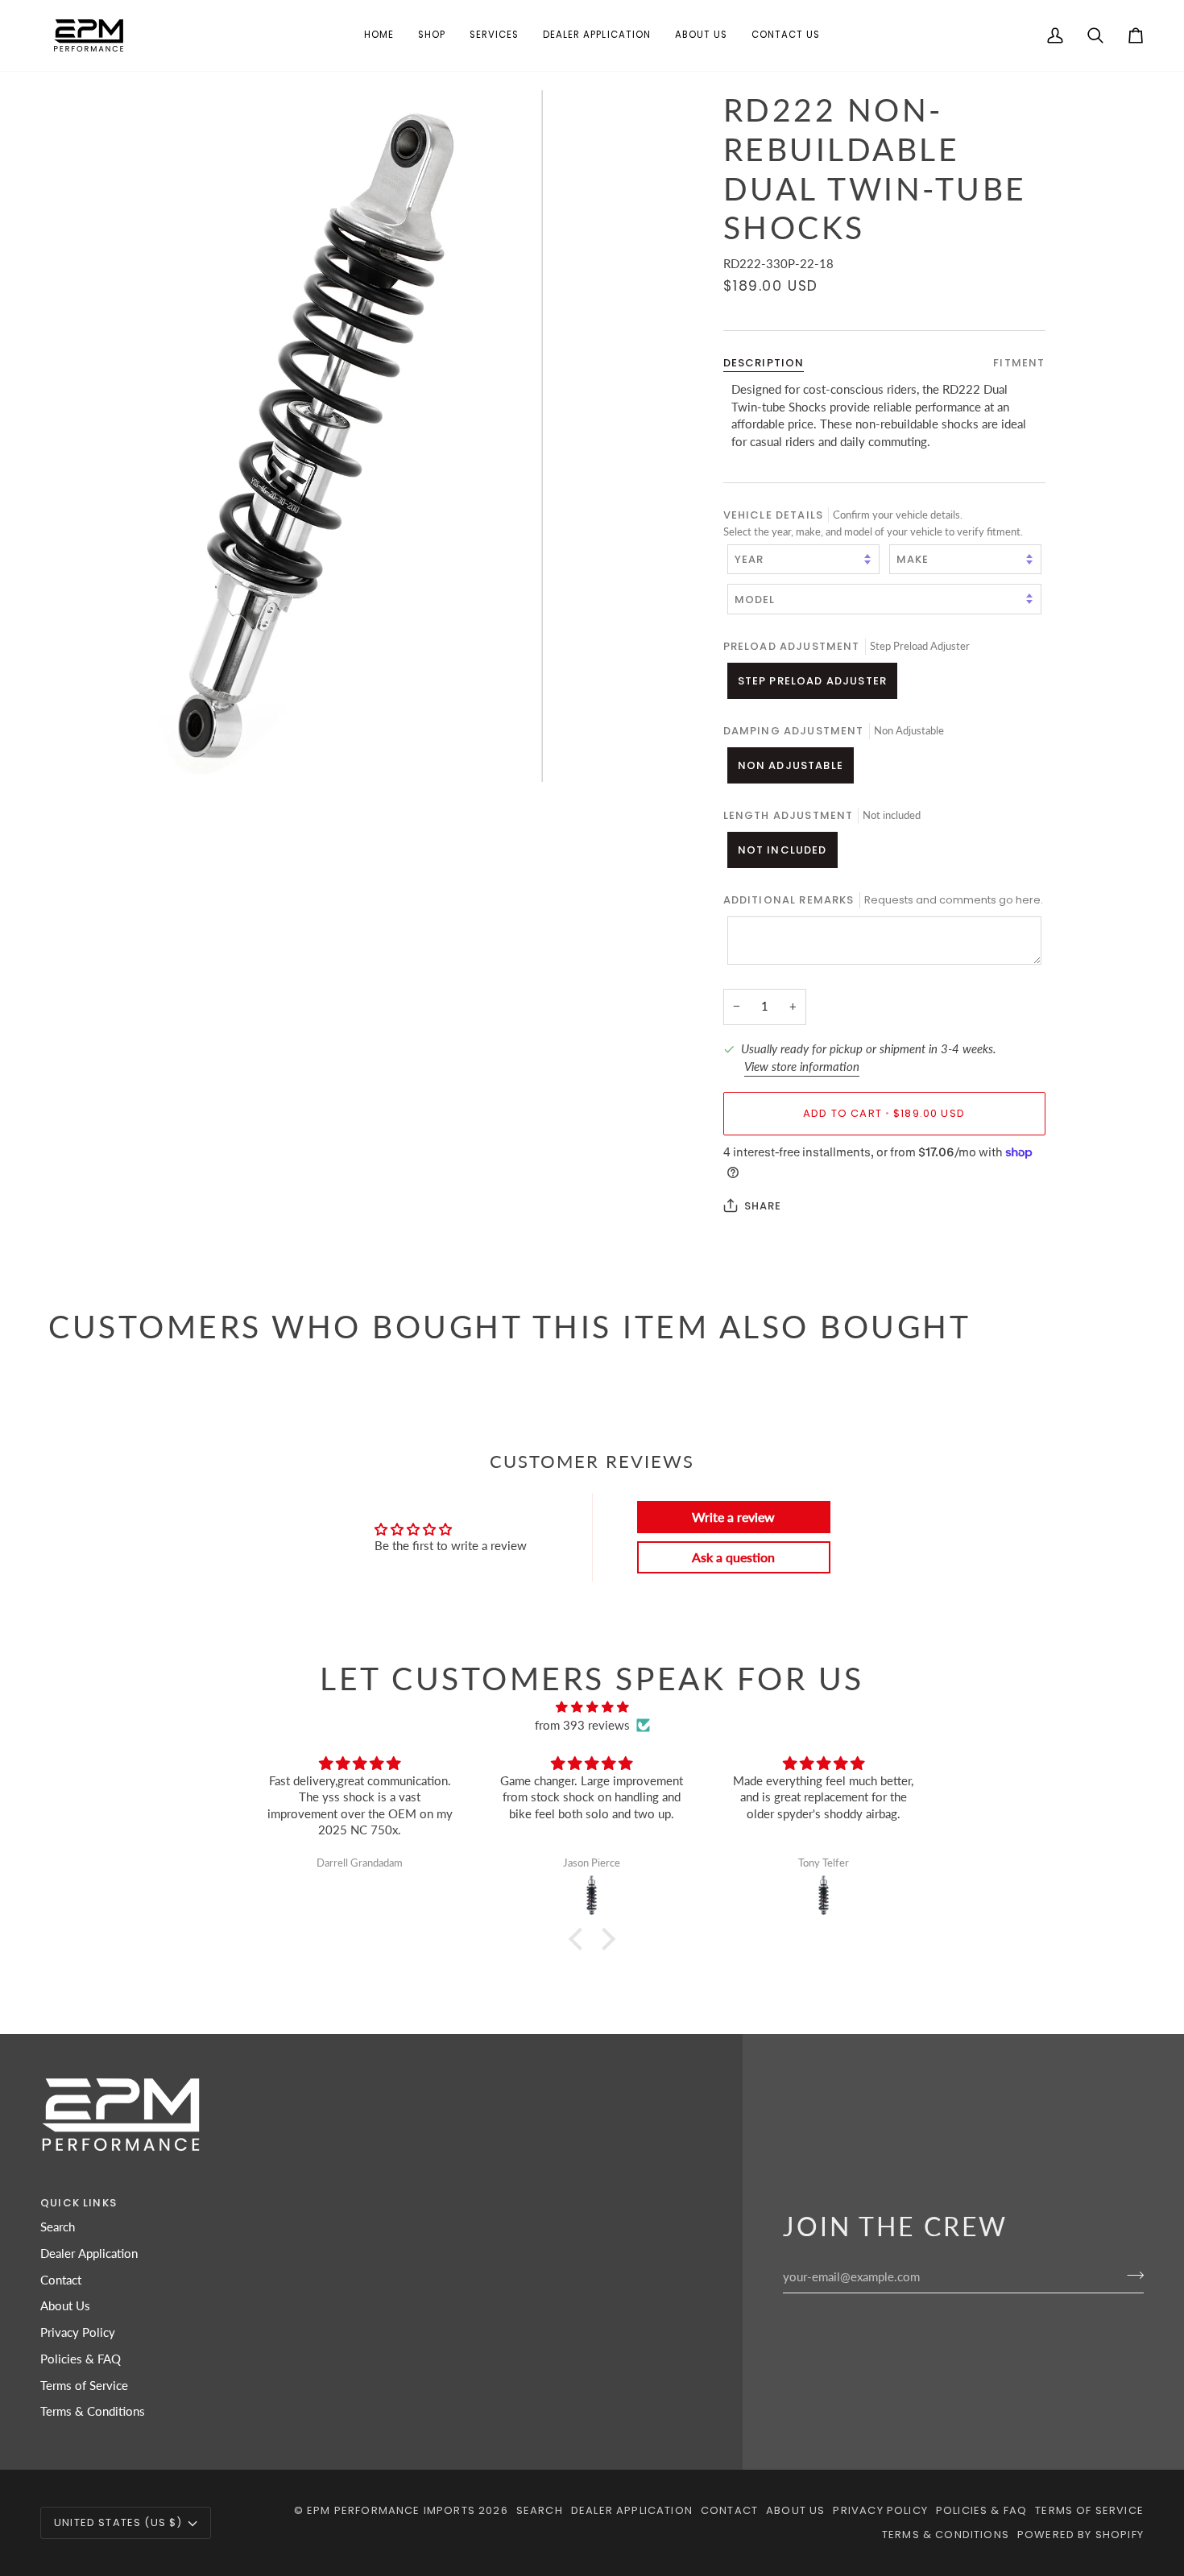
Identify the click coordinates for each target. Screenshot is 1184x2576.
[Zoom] (320, 436)
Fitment (1019, 363)
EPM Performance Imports (391, 2510)
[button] (432, 35)
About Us (65, 2306)
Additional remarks (883, 900)
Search (58, 2227)
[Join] (1130, 2275)
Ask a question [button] (733, 1557)
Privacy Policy (78, 2332)
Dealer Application (89, 2253)
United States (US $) (118, 2522)
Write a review (733, 1517)
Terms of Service (84, 2386)
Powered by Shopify (1081, 2535)
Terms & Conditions (93, 2411)
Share (763, 1206)
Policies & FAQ (81, 2359)
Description (764, 363)
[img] (592, 1708)
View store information (802, 1067)
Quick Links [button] (79, 2203)
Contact (61, 2280)
